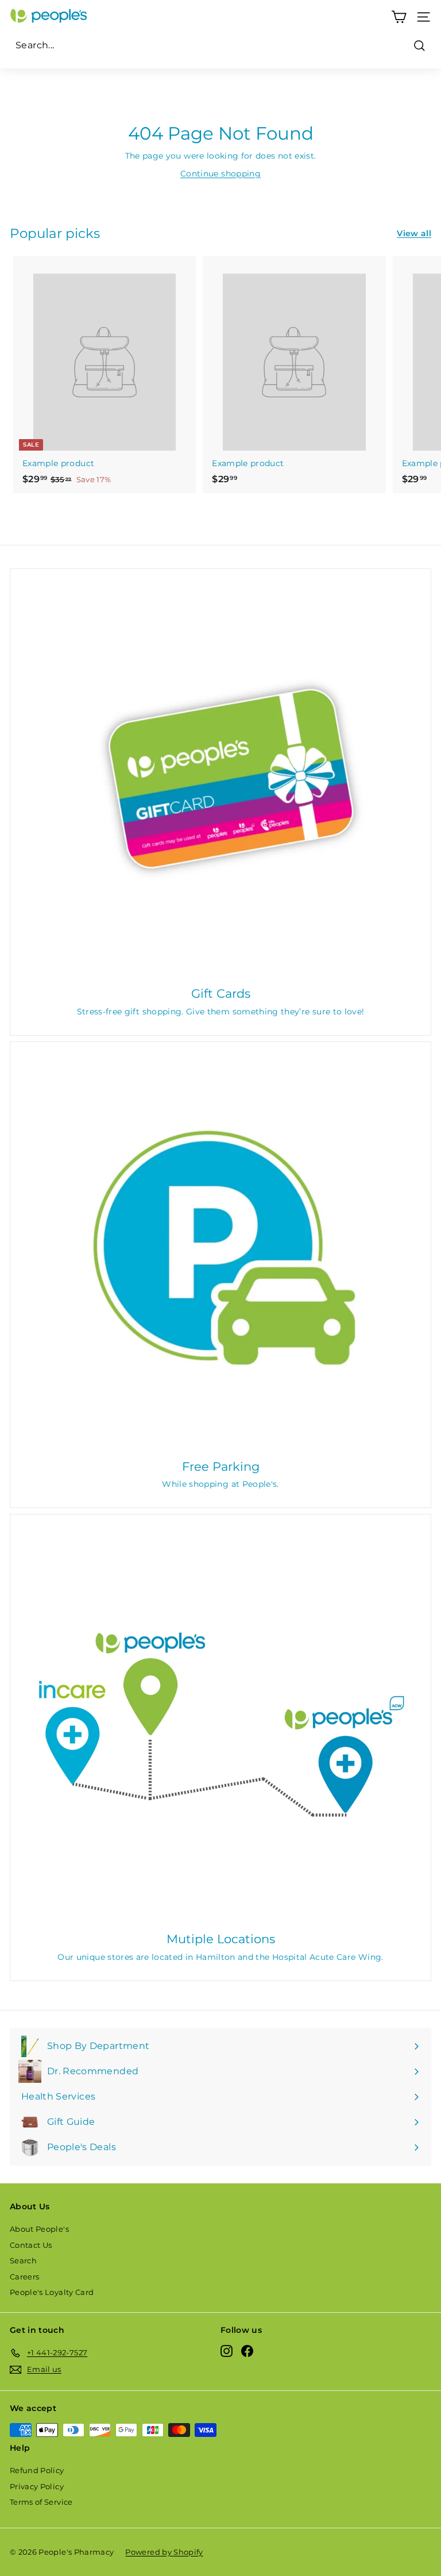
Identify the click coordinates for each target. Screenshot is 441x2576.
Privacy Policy (37, 2486)
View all (414, 233)
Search (23, 2260)
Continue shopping (220, 174)
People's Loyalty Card (52, 2292)
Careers (24, 2277)
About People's (39, 2229)
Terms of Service (41, 2502)
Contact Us (31, 2245)
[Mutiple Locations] (220, 1725)
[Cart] (399, 17)
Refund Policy (37, 2470)
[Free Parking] (220, 1252)
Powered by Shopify (164, 2552)
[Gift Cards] (220, 779)
